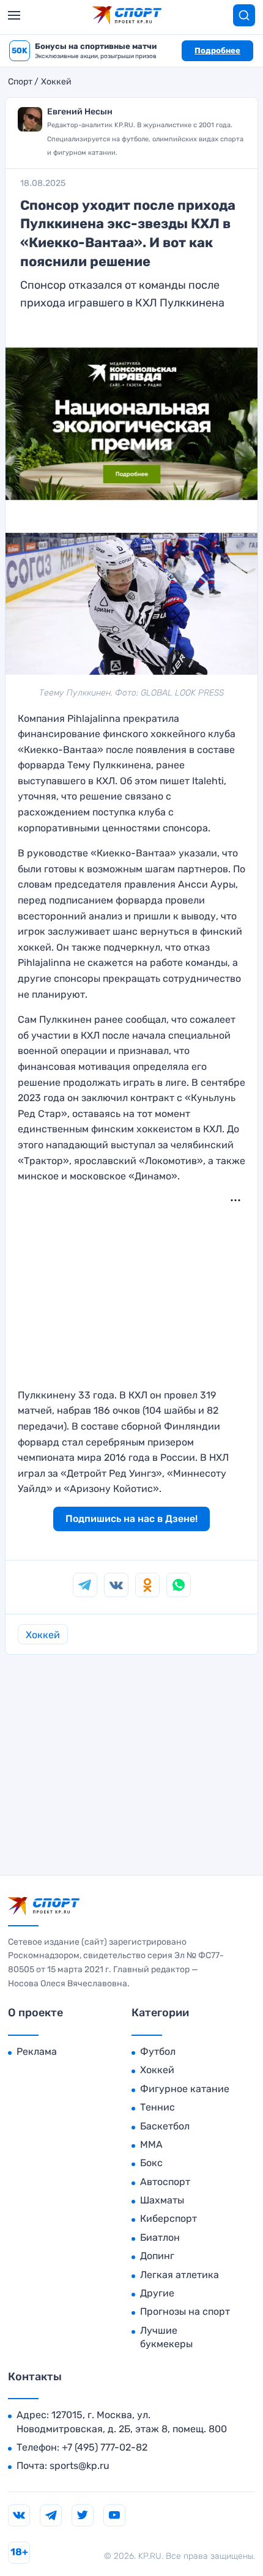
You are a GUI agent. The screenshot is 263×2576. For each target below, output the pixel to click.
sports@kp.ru (80, 2466)
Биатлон (160, 2237)
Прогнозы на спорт (185, 2311)
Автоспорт (165, 2182)
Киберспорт (169, 2218)
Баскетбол (165, 2126)
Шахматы (162, 2200)
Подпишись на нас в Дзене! (131, 1519)
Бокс (151, 2163)
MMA (151, 2144)
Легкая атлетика (180, 2275)
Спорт (20, 82)
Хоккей (56, 82)
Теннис (157, 2107)
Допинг (157, 2256)
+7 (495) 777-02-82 (105, 2447)
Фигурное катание (185, 2089)
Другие (157, 2293)
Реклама (37, 2051)
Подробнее (217, 50)
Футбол (158, 2051)
